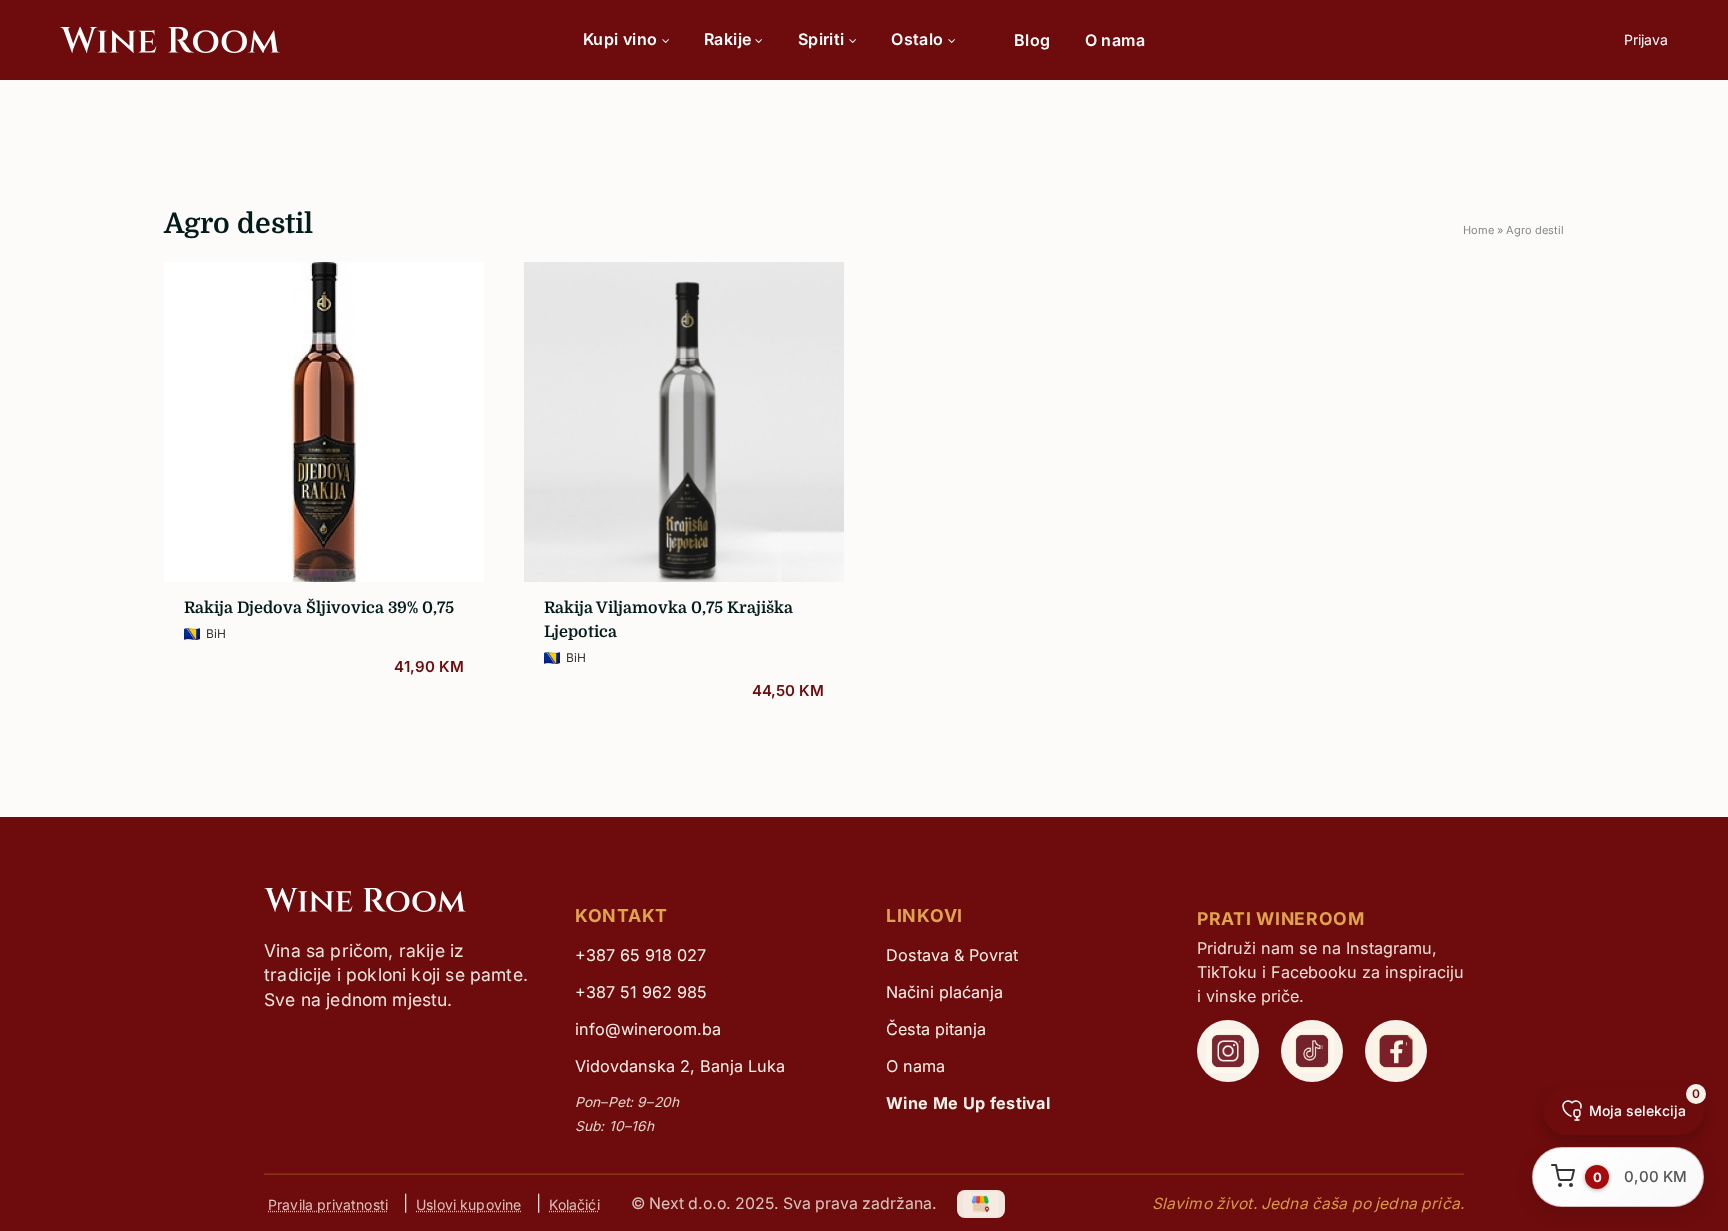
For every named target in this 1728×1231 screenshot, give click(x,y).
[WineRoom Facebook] (1396, 1051)
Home (1478, 230)
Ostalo (917, 39)
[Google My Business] (982, 1203)
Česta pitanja (936, 1029)
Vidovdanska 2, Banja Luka (680, 1066)
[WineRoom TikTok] (1312, 1051)
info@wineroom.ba (648, 1029)
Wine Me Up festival (968, 1103)
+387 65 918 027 (640, 955)
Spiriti (821, 39)
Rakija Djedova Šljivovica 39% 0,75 (319, 608)
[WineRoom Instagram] (1228, 1051)
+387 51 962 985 (641, 992)
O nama (1115, 40)
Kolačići (574, 1203)
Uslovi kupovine (468, 1203)
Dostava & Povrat (952, 955)
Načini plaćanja (944, 992)
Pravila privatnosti (328, 1203)
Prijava (1646, 39)
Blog (1032, 40)
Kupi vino (620, 39)
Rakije (727, 39)
